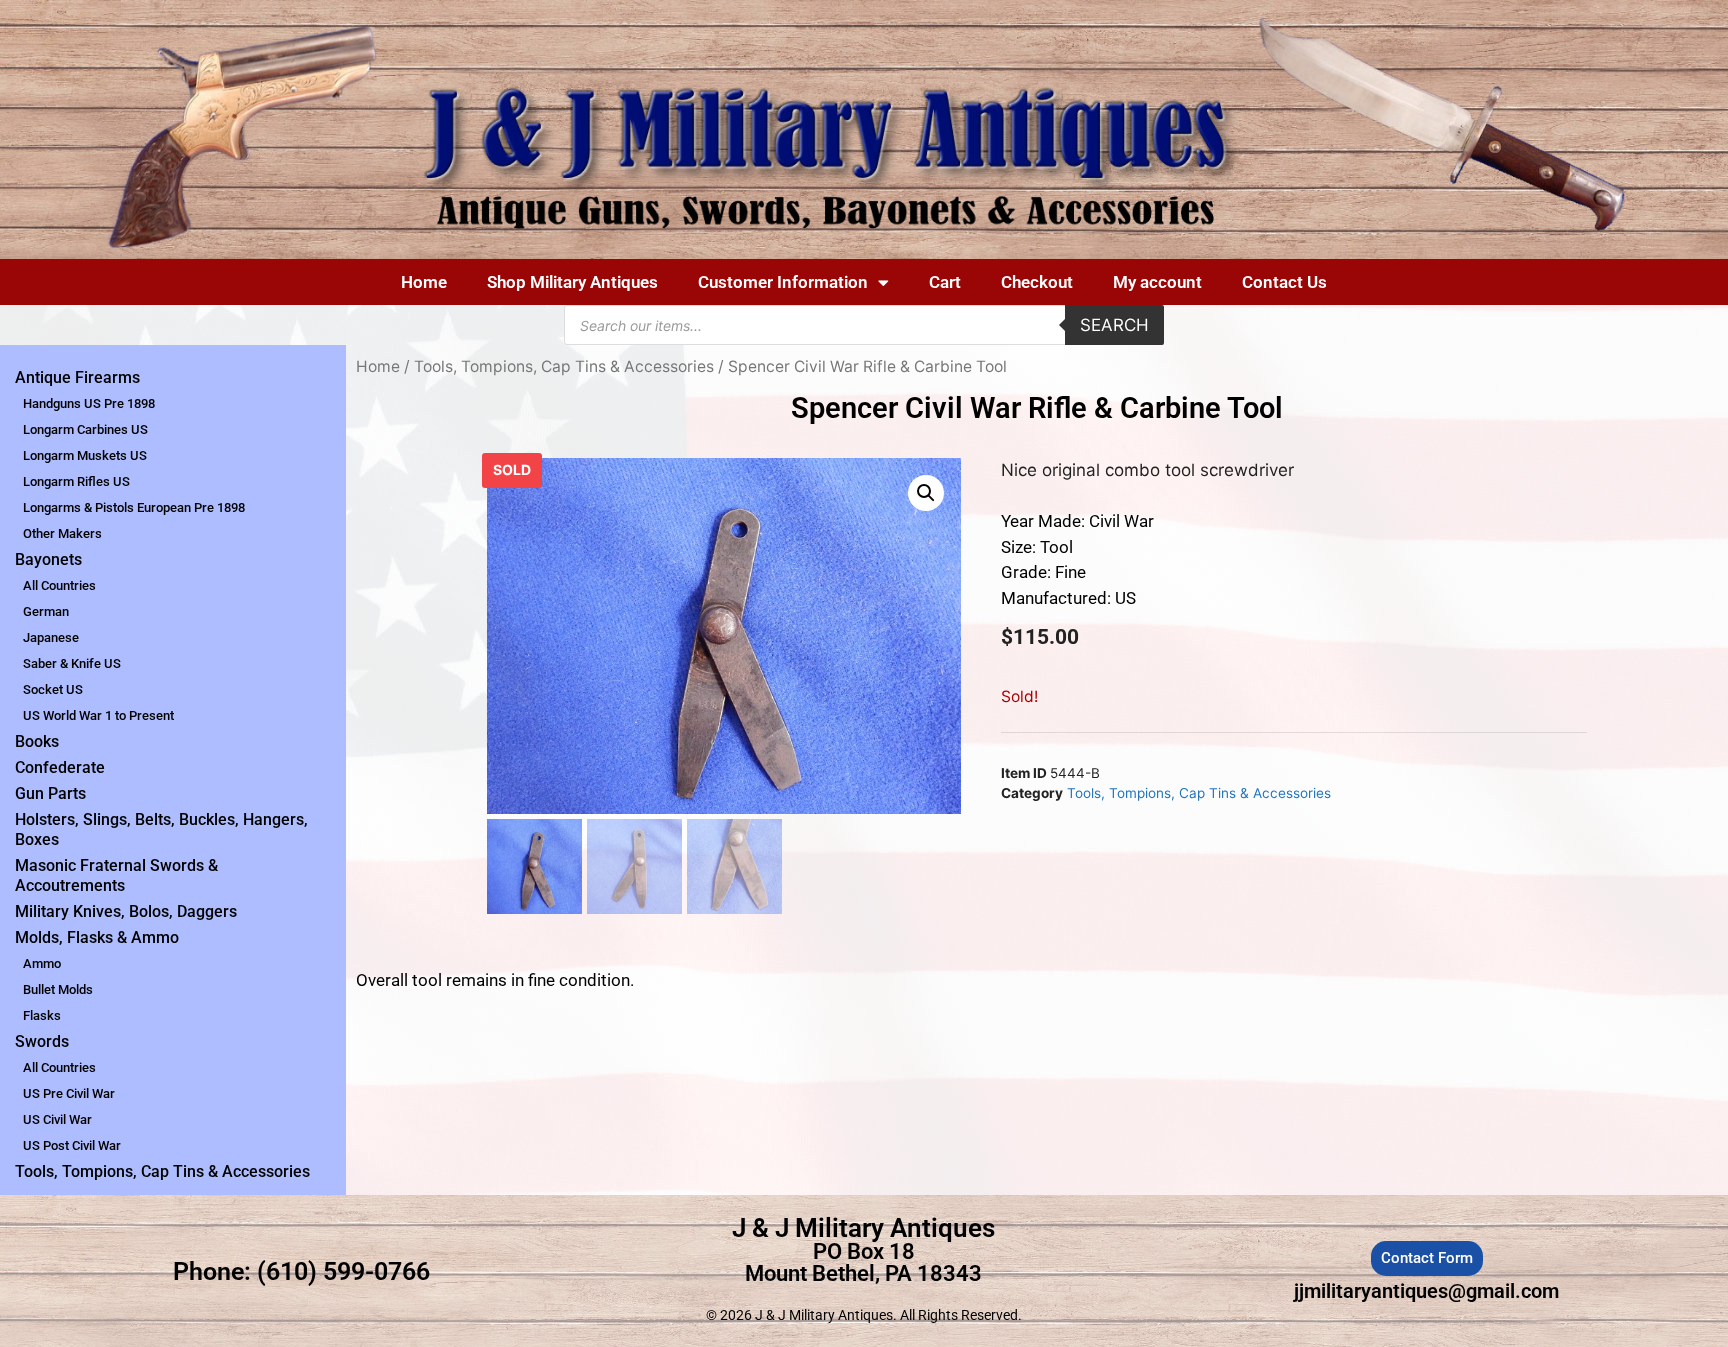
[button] (926, 493)
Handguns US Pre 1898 (89, 403)
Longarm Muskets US (85, 455)
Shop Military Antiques (572, 282)
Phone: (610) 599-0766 (301, 1271)
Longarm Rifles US (76, 481)
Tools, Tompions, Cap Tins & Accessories (162, 1171)
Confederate (60, 767)
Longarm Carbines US (85, 429)
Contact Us (1284, 282)
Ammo (42, 963)
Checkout (1037, 282)
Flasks (42, 1015)
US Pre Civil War (69, 1093)
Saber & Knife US (72, 663)
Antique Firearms (77, 377)
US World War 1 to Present (98, 715)
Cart (945, 282)
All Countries (59, 585)
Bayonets (48, 559)
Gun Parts (50, 793)
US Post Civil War (72, 1145)
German (46, 611)
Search (1114, 325)
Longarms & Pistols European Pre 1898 (134, 507)
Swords (42, 1041)
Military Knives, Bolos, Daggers (126, 911)
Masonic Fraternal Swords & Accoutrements (116, 875)
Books (37, 741)
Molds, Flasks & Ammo (97, 937)
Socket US (53, 689)
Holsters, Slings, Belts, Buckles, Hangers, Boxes (161, 829)
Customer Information (783, 282)
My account (1157, 282)
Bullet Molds (58, 989)
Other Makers (62, 533)
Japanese (51, 637)
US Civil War (57, 1119)
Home (424, 282)
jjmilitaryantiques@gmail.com (1426, 1291)
